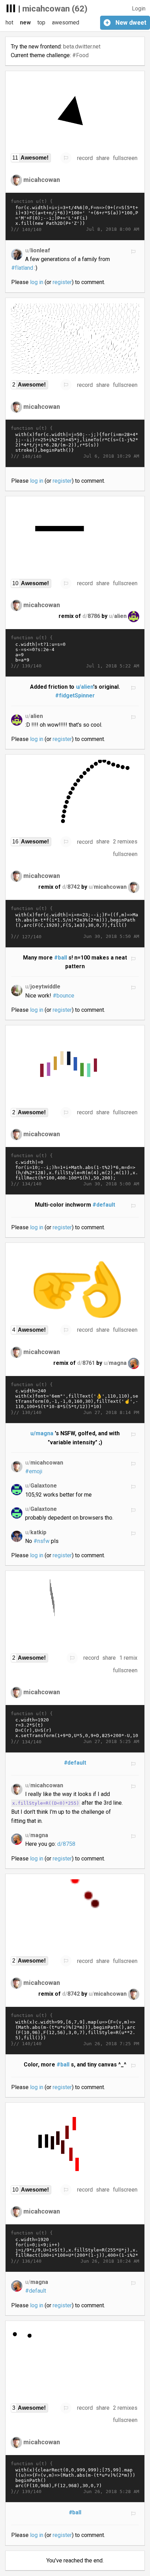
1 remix (128, 1658)
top (41, 22)
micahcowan (42, 180)
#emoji (34, 1471)
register (62, 282)
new (25, 22)
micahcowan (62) (55, 9)
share (103, 158)
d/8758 (66, 1844)
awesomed (66, 22)
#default (104, 1205)
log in (37, 282)
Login (139, 9)
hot (9, 22)
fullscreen (125, 158)
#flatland (22, 268)
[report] (66, 158)
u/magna (42, 1433)
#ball (61, 958)
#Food (80, 55)
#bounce (63, 996)
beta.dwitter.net (82, 47)
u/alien (85, 687)
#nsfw (42, 1541)
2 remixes (125, 842)
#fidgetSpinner (75, 695)
